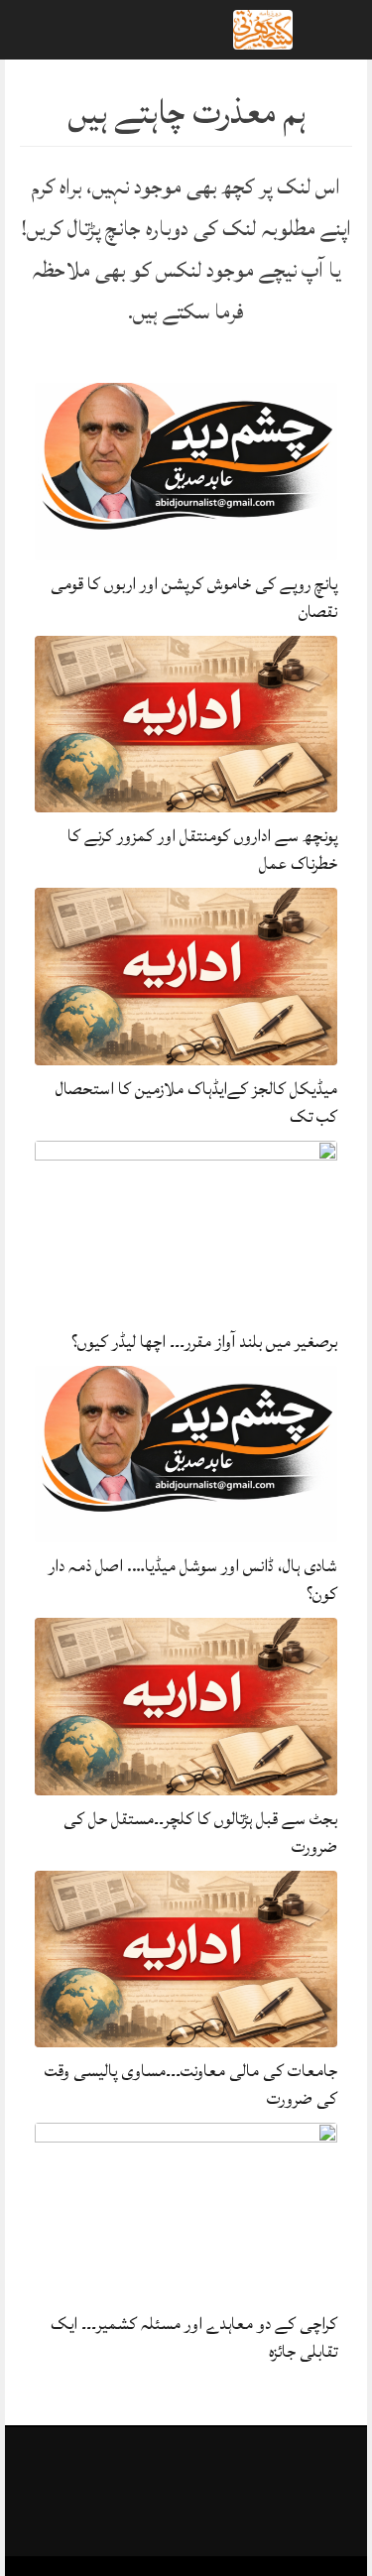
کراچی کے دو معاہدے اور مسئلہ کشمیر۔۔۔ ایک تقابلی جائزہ (194, 2337)
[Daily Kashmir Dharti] (263, 28)
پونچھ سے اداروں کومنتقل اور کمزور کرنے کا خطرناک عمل (202, 850)
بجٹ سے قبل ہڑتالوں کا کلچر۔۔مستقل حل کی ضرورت (200, 1833)
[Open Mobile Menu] (331, 30)
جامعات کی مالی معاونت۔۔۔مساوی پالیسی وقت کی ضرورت (191, 2085)
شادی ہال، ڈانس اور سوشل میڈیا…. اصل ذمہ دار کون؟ (193, 1580)
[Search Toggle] (100, 30)
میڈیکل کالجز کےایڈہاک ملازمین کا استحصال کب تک (196, 1103)
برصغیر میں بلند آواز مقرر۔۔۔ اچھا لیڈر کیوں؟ (204, 1342)
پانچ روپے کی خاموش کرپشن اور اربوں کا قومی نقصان (194, 598)
